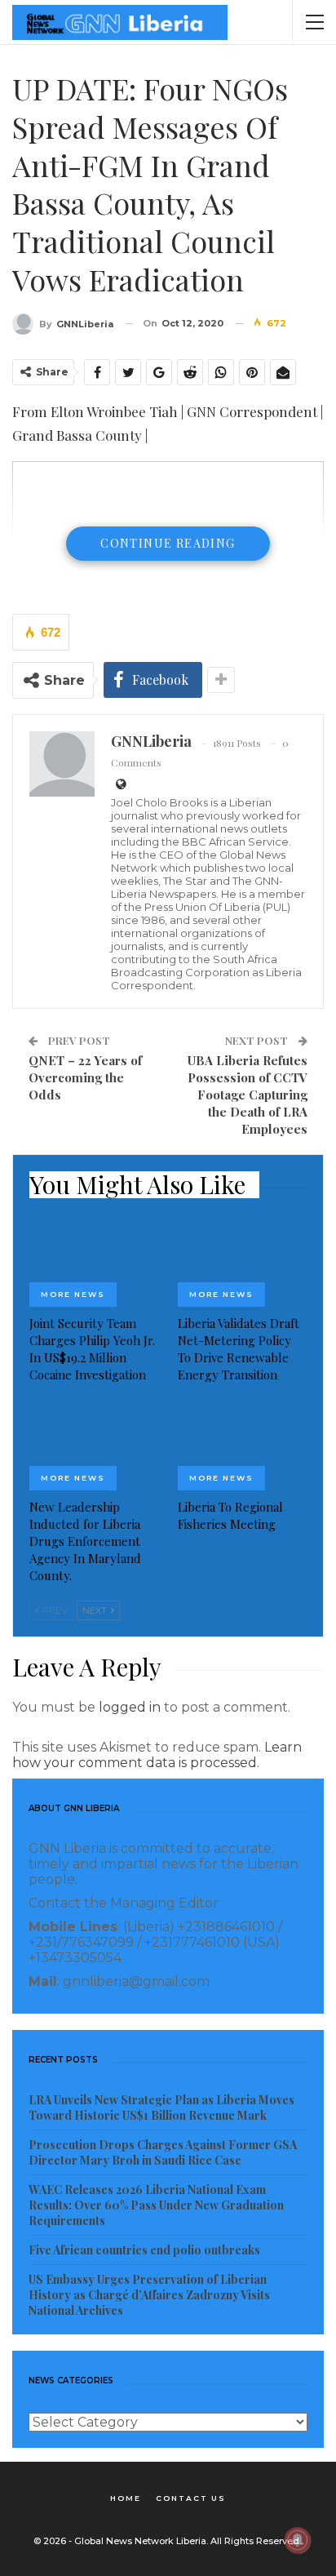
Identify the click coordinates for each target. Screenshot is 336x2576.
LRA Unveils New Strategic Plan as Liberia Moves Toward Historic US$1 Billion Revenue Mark (161, 2107)
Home (126, 2498)
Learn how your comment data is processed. (157, 1755)
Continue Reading (168, 543)
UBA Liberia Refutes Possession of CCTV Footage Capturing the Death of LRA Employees (248, 1095)
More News (73, 1294)
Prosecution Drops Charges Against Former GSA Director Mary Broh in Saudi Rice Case (163, 2152)
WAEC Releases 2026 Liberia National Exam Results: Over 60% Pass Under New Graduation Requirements (156, 2205)
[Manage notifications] (298, 2540)
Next (96, 1610)
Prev (54, 1610)
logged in (130, 1707)
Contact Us (191, 2498)
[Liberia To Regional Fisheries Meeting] (242, 1445)
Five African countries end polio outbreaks (144, 2250)
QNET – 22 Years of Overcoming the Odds (85, 1077)
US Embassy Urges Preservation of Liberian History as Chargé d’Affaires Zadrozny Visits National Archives (149, 2295)
